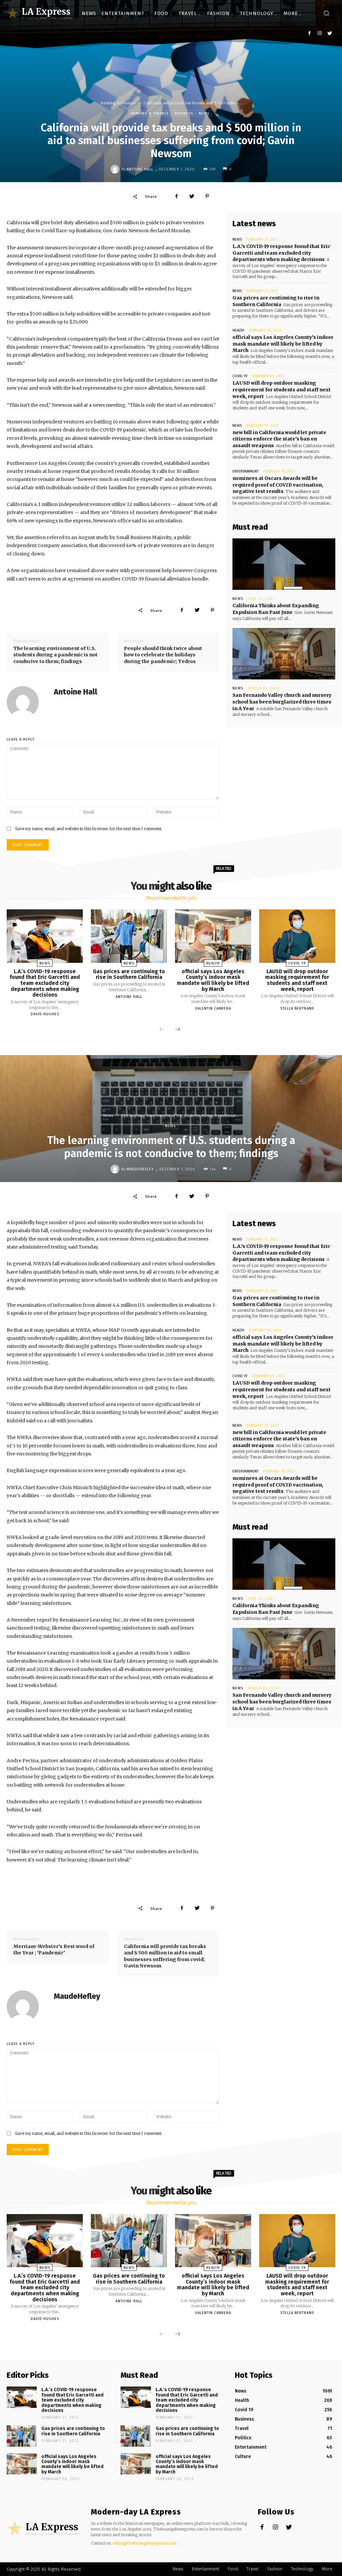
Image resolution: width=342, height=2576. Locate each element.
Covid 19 (240, 376)
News (204, 113)
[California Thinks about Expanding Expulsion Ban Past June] (284, 564)
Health (238, 330)
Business (184, 113)
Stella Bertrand (297, 1008)
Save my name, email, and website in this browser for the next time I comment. (89, 829)
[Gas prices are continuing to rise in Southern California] (129, 936)
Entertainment (245, 471)
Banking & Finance (118, 103)
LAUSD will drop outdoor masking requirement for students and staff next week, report (282, 390)
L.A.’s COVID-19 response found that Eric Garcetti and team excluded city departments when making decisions (281, 253)
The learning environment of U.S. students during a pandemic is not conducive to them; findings (55, 655)
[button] (326, 14)
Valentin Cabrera (213, 1008)
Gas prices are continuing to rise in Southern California (129, 974)
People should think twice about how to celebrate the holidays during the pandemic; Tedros (163, 655)
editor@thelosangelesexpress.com (145, 2543)
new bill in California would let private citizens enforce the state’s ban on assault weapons (279, 439)
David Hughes (45, 1014)
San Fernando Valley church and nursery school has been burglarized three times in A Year (282, 702)
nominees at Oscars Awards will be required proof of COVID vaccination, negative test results (278, 485)
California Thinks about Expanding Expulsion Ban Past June (276, 609)
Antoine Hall (140, 169)
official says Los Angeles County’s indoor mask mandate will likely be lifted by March (283, 344)
